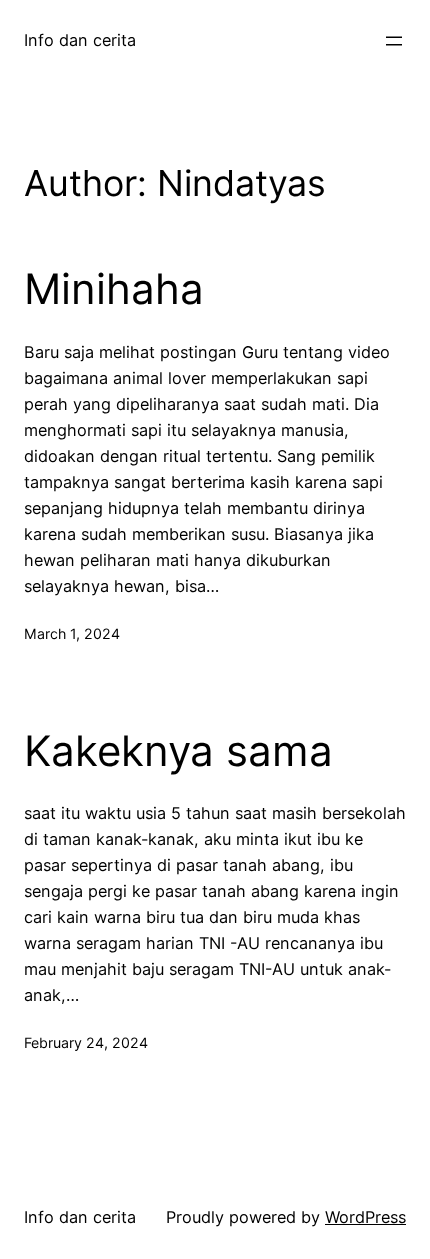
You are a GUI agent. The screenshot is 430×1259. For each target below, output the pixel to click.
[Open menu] (394, 41)
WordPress (365, 1217)
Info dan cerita (80, 40)
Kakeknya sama (178, 751)
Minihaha (114, 289)
